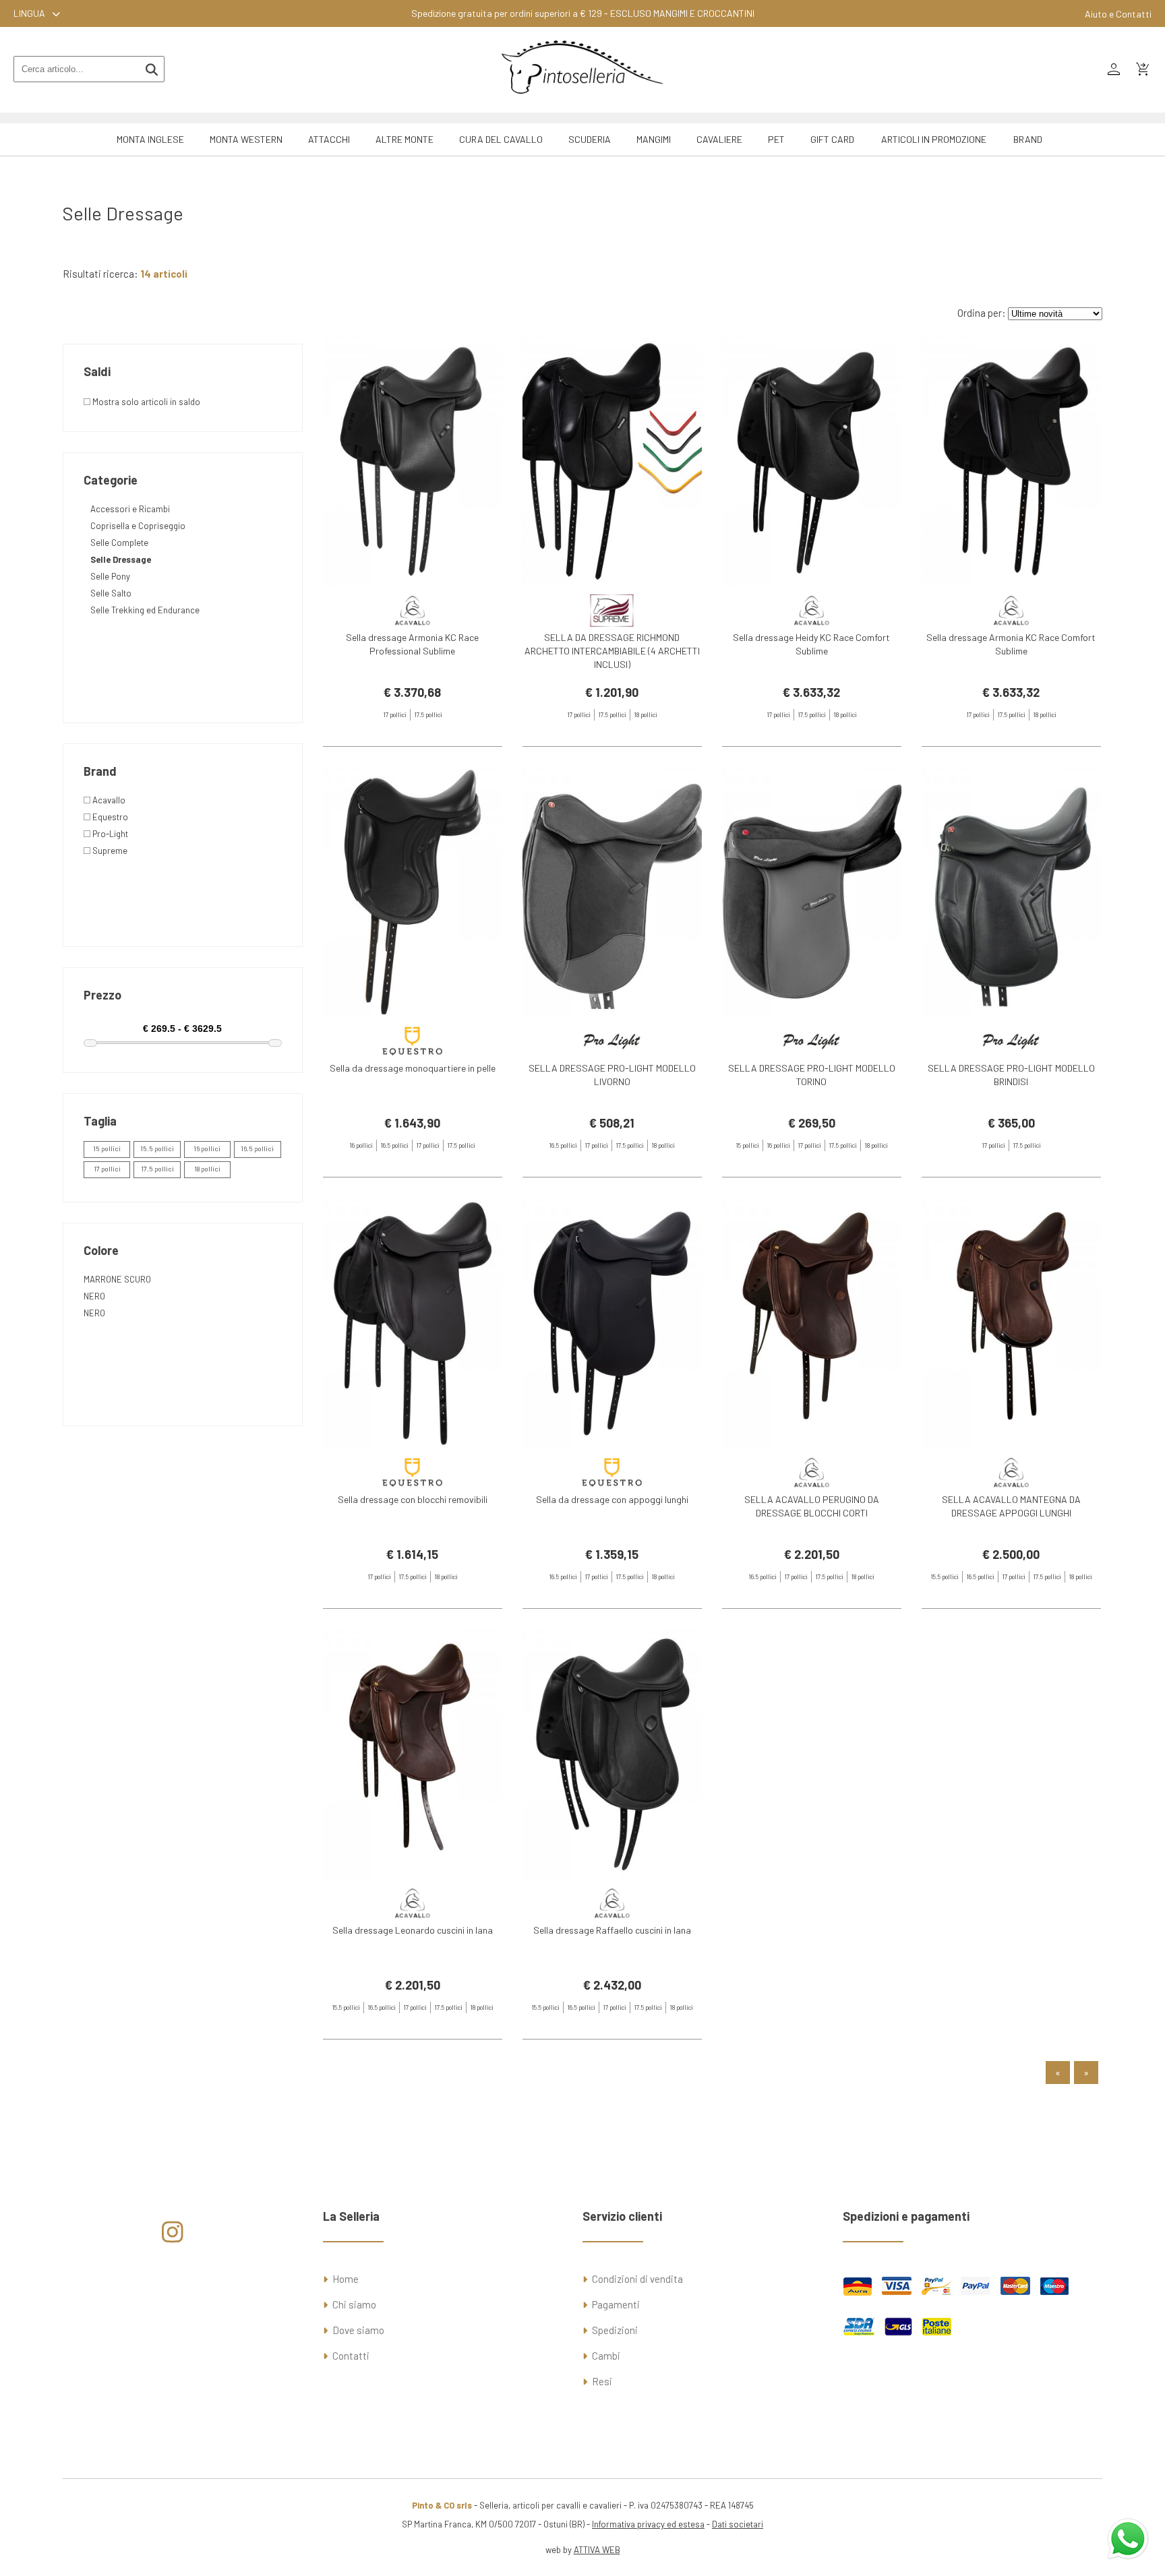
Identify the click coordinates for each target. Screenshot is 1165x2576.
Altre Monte (405, 139)
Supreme (109, 851)
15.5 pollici (157, 1148)
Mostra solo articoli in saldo (145, 402)
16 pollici (207, 1148)
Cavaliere (719, 139)
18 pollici (207, 1169)
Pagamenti (616, 2304)
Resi (602, 2381)
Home (346, 2279)
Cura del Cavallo (501, 139)
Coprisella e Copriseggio (138, 526)
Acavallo (108, 800)
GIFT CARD (832, 139)
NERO (94, 1296)
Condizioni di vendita (637, 2279)
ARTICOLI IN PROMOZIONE (934, 139)
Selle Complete (119, 543)
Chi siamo (354, 2304)
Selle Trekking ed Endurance (145, 610)
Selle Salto (111, 593)
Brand (1028, 139)
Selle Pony (110, 576)
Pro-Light (109, 834)
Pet (776, 139)
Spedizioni (615, 2330)
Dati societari (738, 2524)
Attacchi (329, 139)
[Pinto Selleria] (582, 103)
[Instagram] (172, 2237)
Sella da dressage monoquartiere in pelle (413, 1068)
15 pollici (107, 1148)
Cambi (606, 2356)
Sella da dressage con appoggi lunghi (612, 1499)
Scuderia (590, 139)
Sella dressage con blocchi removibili (413, 1499)
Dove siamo (358, 2330)
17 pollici (107, 1169)
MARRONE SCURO (117, 1279)
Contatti (351, 2356)
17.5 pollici (157, 1169)
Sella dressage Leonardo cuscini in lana (413, 1930)
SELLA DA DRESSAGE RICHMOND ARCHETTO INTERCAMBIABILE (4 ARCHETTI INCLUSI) (612, 651)
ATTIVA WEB (597, 2550)
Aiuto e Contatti (1118, 14)
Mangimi (654, 139)
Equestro (109, 817)
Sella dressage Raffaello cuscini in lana (612, 1930)
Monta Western (246, 139)
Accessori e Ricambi (130, 509)
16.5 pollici (257, 1148)
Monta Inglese (150, 139)
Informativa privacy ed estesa (648, 2524)
